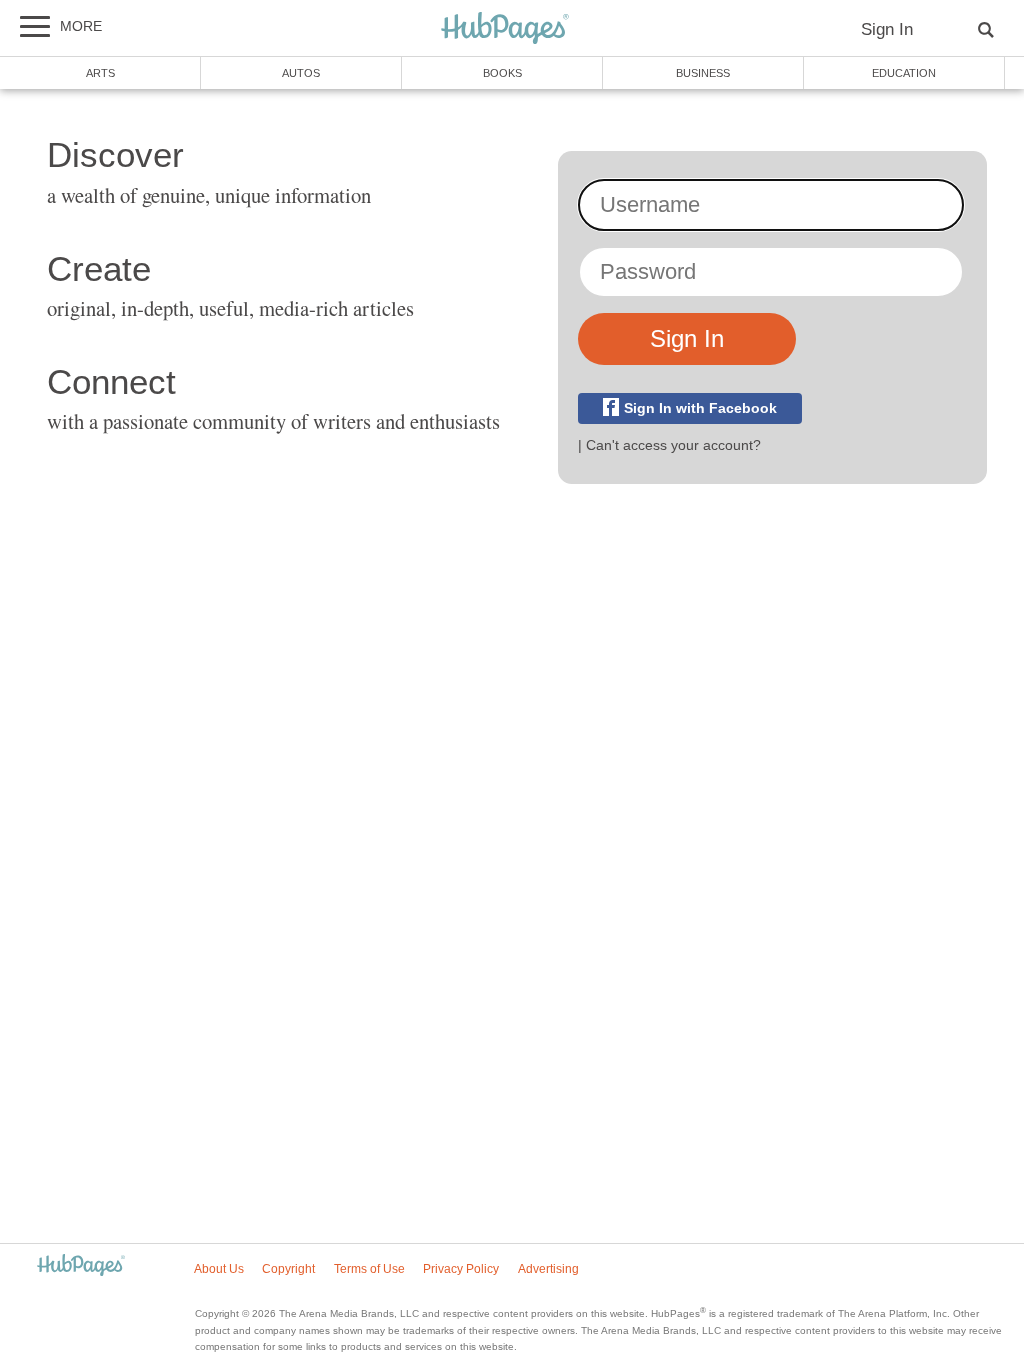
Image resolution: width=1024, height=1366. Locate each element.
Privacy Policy (461, 1269)
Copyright (288, 1269)
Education (904, 73)
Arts (100, 73)
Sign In (887, 29)
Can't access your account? (673, 445)
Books (502, 73)
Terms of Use (369, 1269)
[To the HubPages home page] (81, 1266)
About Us (219, 1269)
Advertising (548, 1269)
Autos (301, 73)
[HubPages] (505, 29)
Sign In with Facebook (700, 408)
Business (703, 73)
